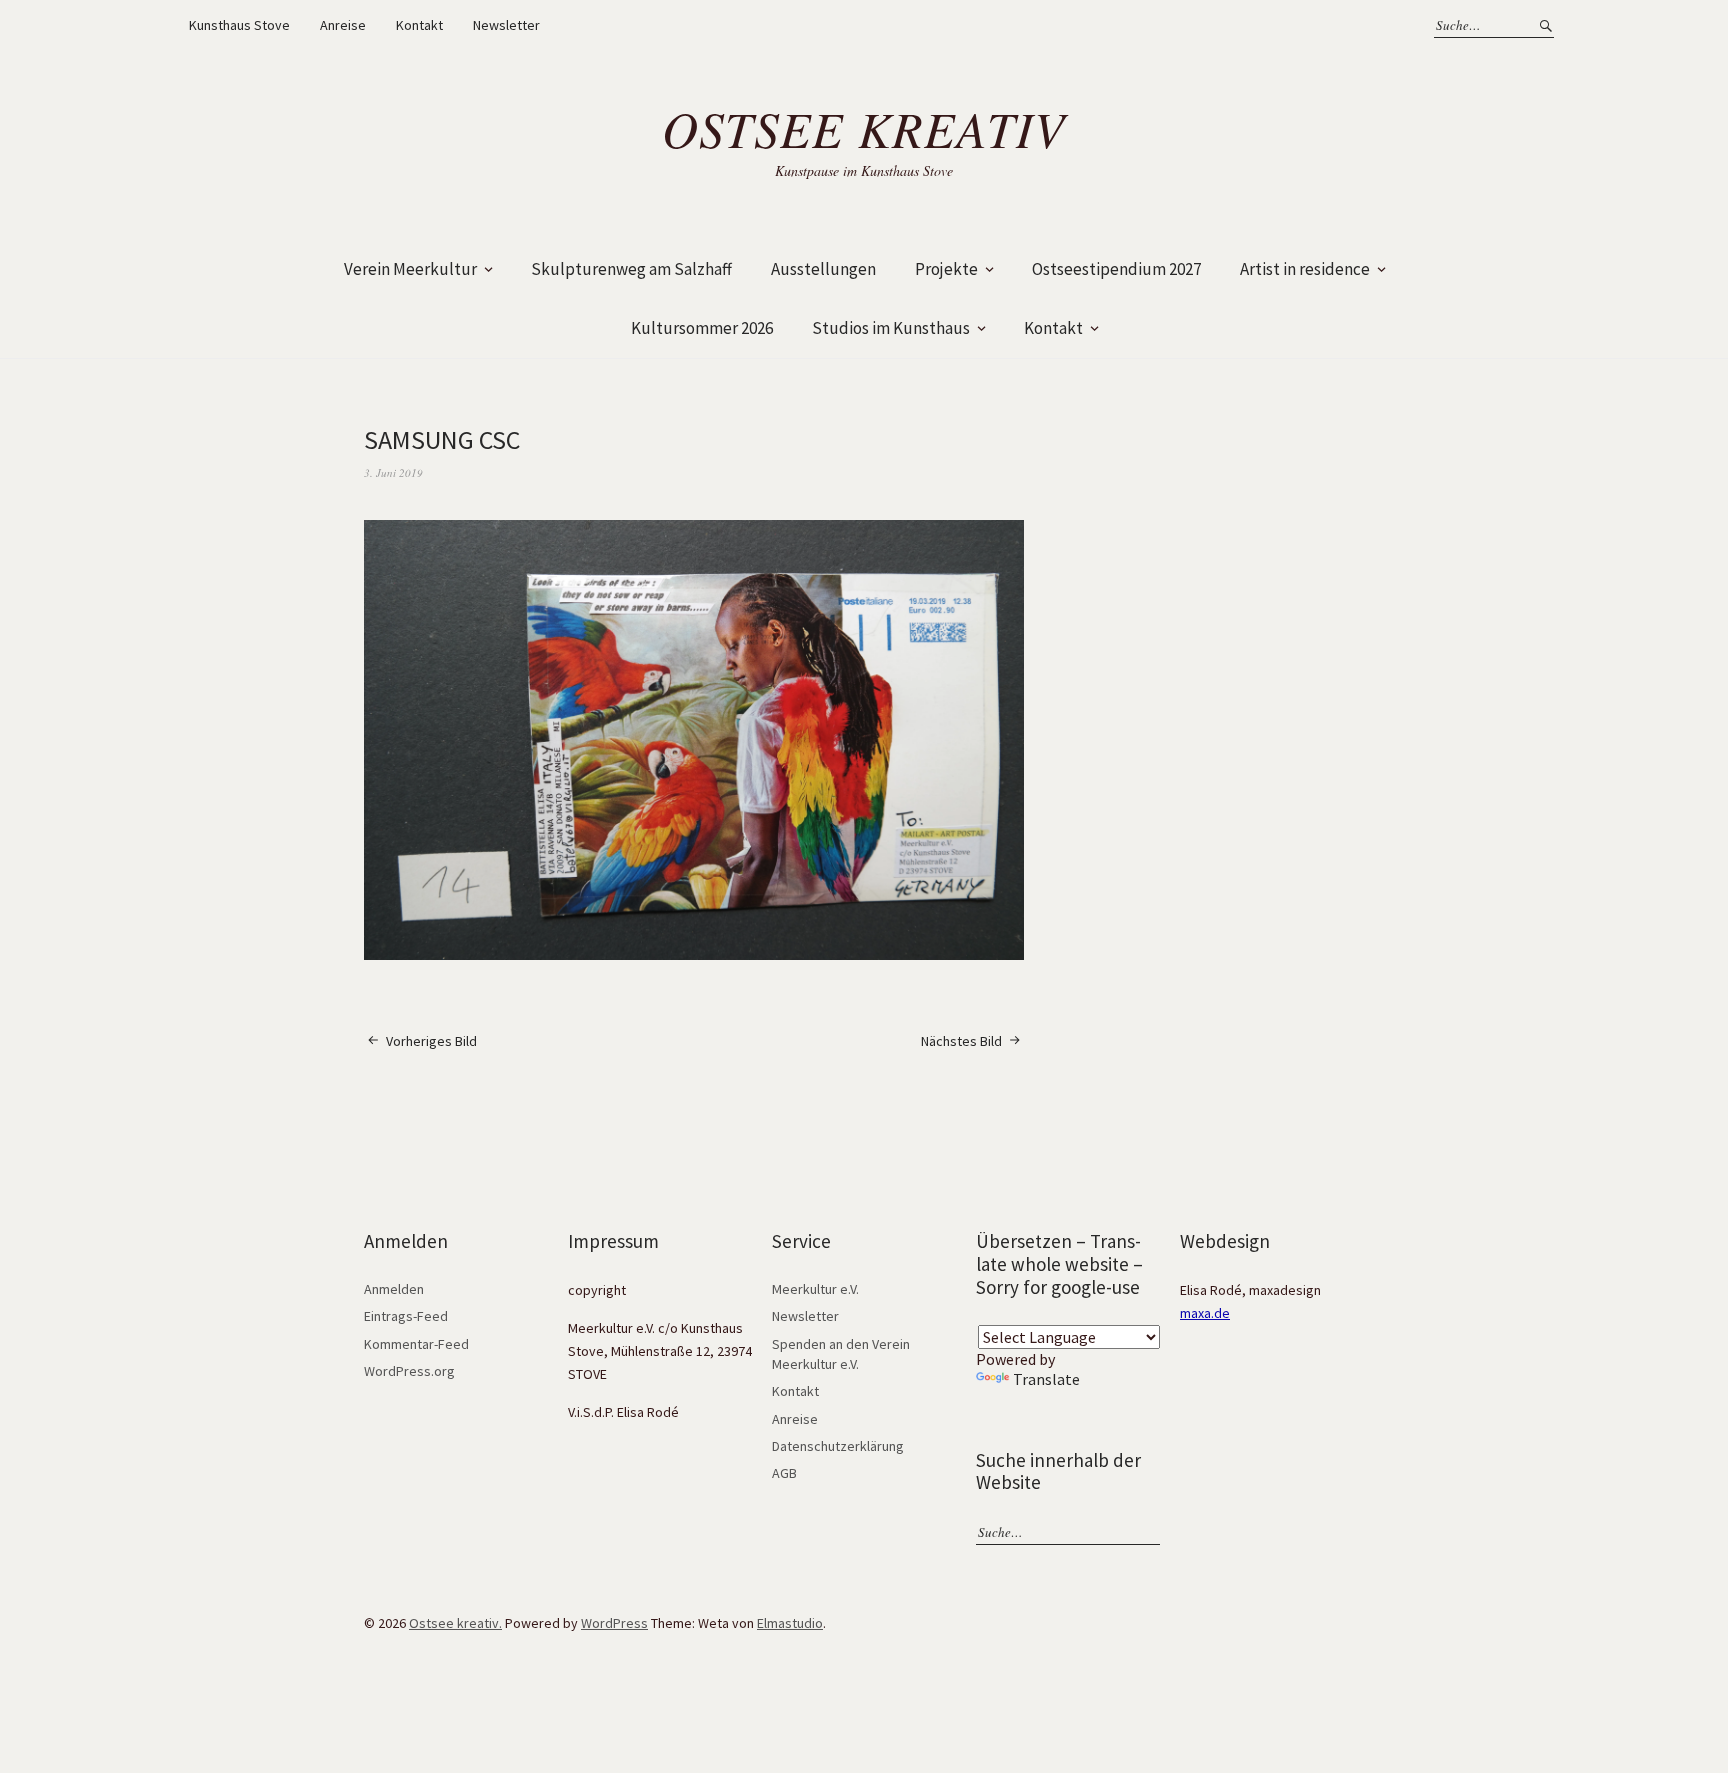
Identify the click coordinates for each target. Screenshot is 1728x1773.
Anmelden (394, 1289)
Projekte (946, 269)
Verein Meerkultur (410, 269)
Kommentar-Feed (416, 1344)
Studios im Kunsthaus (891, 328)
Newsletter (506, 25)
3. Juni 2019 (393, 472)
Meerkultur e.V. (815, 1289)
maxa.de (1205, 1313)
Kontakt (419, 25)
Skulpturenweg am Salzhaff (631, 269)
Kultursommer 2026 (702, 328)
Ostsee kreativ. (455, 1623)
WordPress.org (409, 1371)
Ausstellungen (823, 269)
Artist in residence (1305, 269)
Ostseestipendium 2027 (1116, 269)
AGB (784, 1473)
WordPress (614, 1623)
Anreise (343, 25)
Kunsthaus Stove (239, 25)
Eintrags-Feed (406, 1316)
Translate (1046, 1379)
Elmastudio (790, 1623)
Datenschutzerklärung (838, 1446)
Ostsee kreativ (864, 128)
